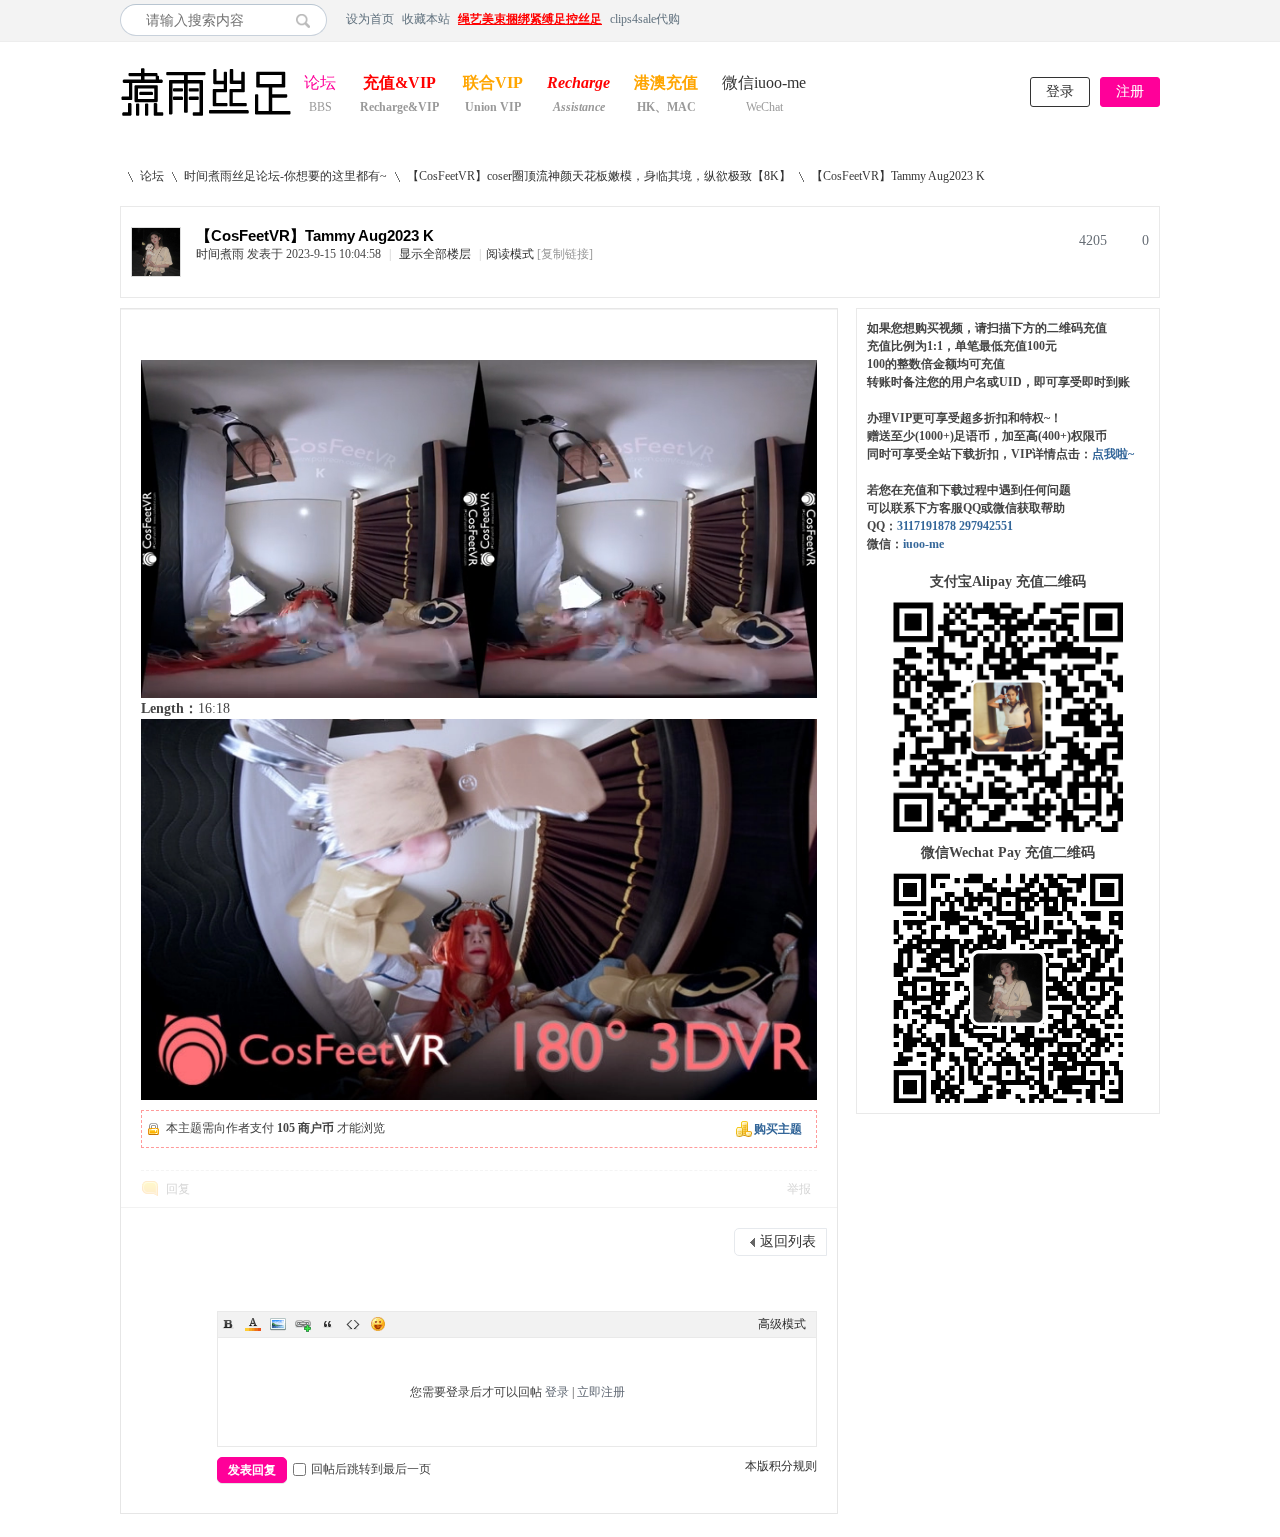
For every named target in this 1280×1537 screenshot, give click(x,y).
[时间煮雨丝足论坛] (206, 118)
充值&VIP (399, 84)
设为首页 (370, 19)
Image (278, 1324)
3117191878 (926, 526)
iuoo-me (923, 544)
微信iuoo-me (764, 84)
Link (303, 1324)
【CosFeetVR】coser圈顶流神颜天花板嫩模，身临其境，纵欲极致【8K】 (599, 176)
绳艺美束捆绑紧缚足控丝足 (530, 19)
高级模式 (782, 1324)
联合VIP (493, 84)
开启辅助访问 (1155, 19)
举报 (799, 1189)
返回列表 (788, 1241)
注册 (1130, 91)
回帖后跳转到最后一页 (371, 1469)
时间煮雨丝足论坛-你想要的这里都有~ (285, 176)
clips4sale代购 (645, 19)
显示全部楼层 (435, 254)
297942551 (986, 526)
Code (353, 1324)
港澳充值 (666, 84)
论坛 (320, 84)
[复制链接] (565, 254)
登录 (1060, 91)
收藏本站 (426, 19)
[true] (308, 20)
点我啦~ (1113, 454)
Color (253, 1324)
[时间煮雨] (156, 272)
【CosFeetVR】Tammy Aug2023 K (898, 176)
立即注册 (601, 1392)
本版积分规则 (781, 1466)
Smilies (378, 1324)
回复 (178, 1189)
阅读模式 (510, 254)
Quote (328, 1324)
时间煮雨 (220, 254)
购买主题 (778, 1129)
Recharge (578, 84)
